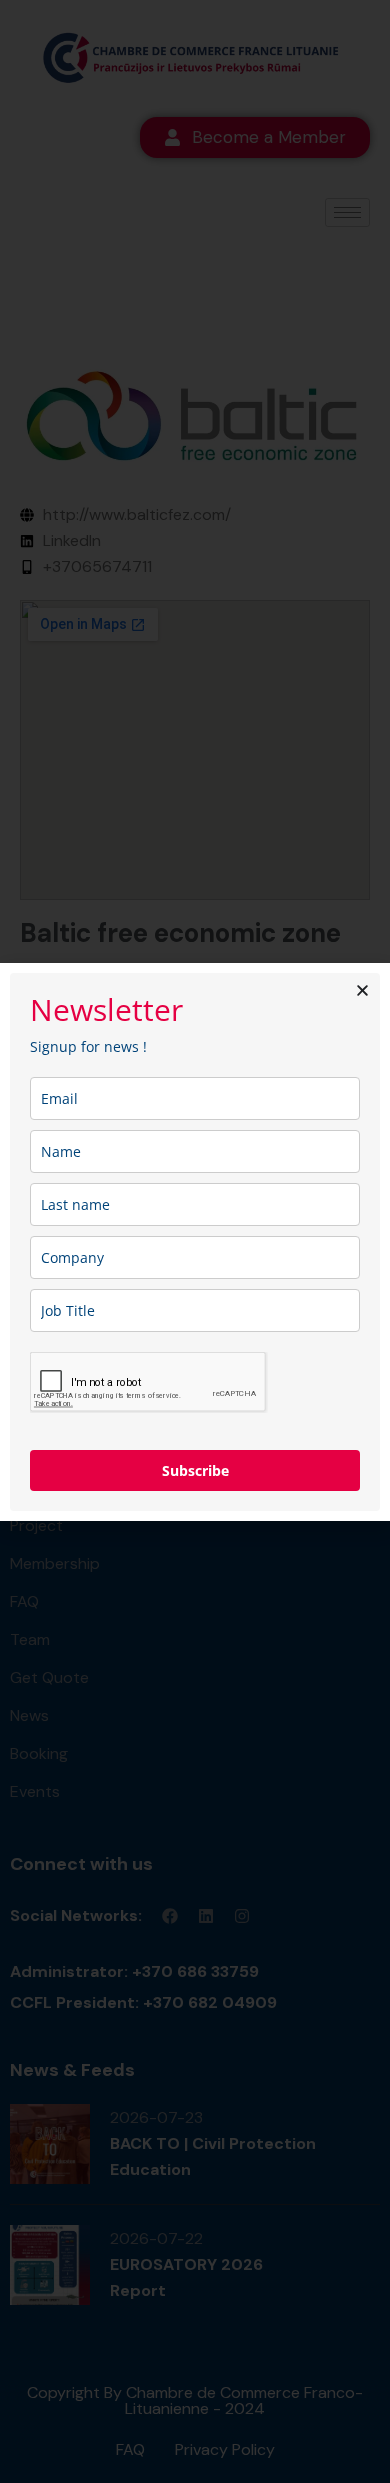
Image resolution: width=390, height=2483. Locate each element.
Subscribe (195, 1470)
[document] (195, 1241)
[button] (362, 990)
